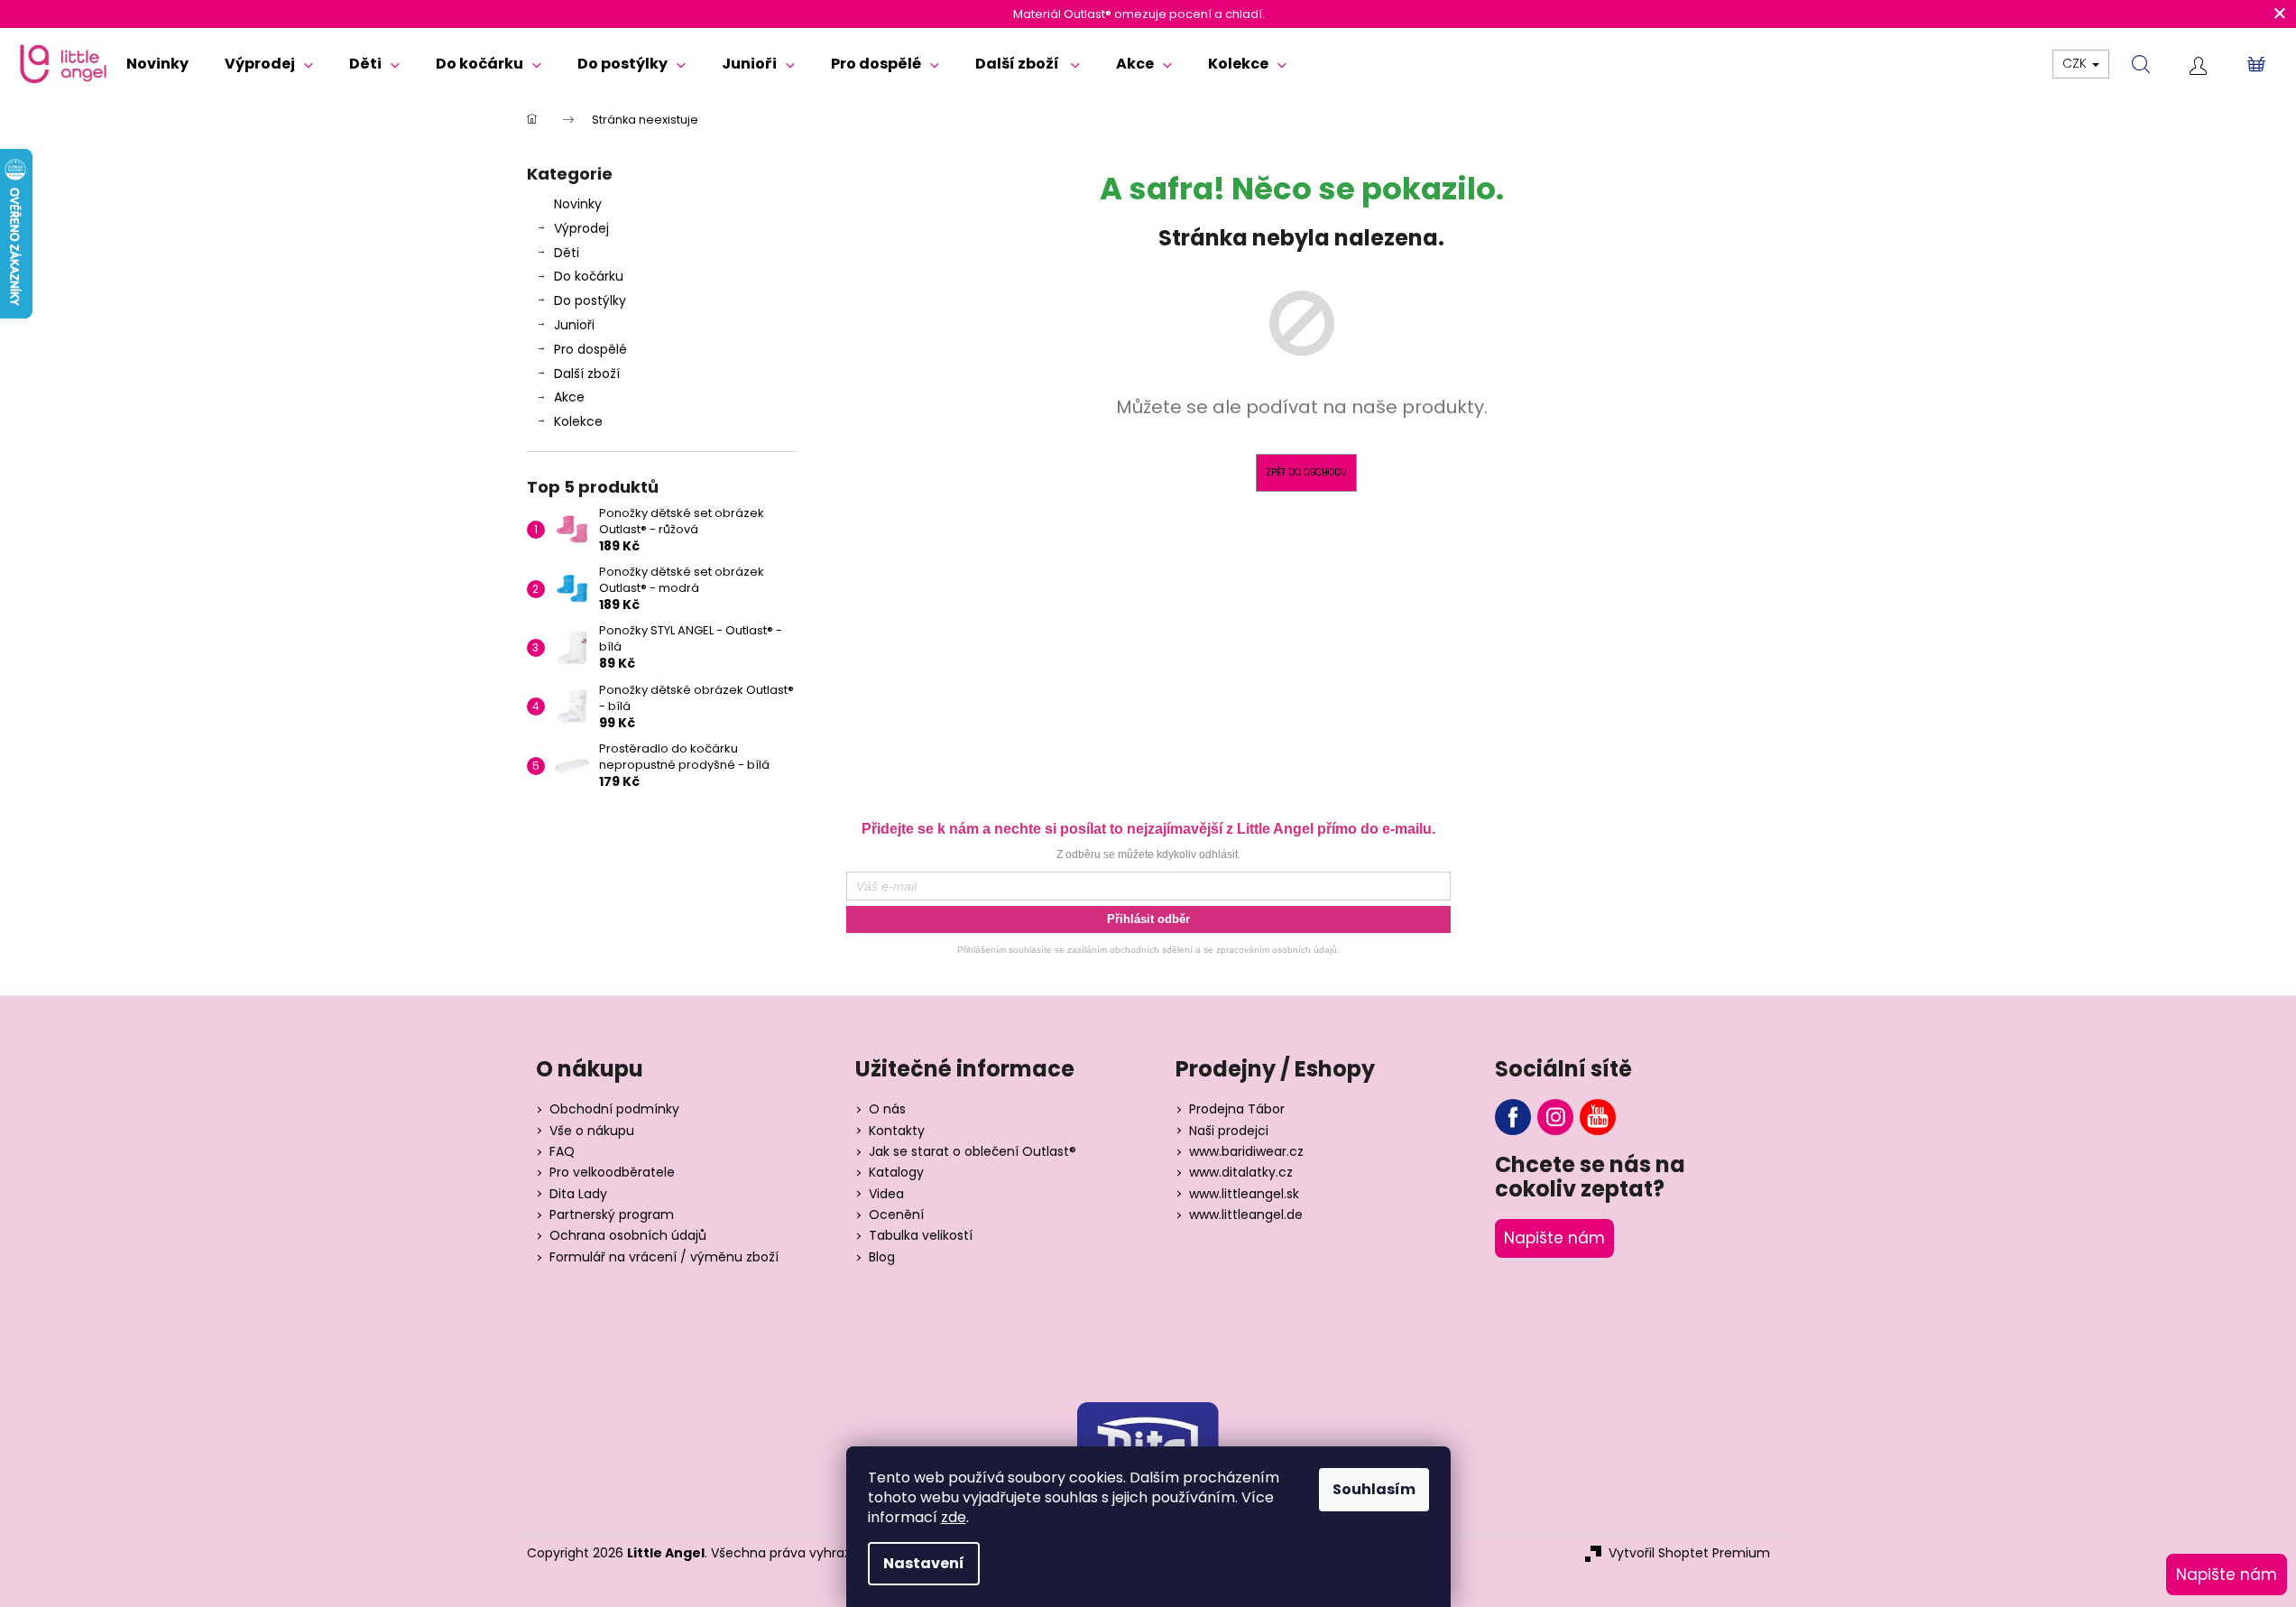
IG (1555, 1117)
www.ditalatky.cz (1241, 1173)
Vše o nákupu (592, 1131)
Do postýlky (590, 300)
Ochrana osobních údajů (628, 1236)
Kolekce (578, 421)
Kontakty (897, 1131)
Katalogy (896, 1173)
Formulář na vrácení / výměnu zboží (664, 1257)
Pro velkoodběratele (612, 1173)
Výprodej (581, 228)
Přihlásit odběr (1148, 919)
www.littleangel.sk (1244, 1194)
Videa (886, 1194)
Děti (567, 253)
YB (1598, 1117)
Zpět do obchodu (1306, 472)
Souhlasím (1374, 1489)
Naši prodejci (1229, 1131)
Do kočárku (589, 276)
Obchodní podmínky (614, 1109)
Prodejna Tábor (1237, 1109)
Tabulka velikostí (921, 1236)
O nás (887, 1109)
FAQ (562, 1152)
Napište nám (1554, 1238)
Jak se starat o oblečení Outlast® (973, 1152)
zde (954, 1517)
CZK (2076, 63)
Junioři (574, 325)
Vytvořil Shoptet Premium (1689, 1553)
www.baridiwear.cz (1246, 1152)
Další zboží (587, 374)
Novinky (578, 204)
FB (1513, 1117)
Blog (882, 1257)
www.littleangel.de (1246, 1215)
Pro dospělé (590, 349)
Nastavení (924, 1563)
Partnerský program (612, 1215)
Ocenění (896, 1215)
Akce (569, 397)
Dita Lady (578, 1194)
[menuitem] (157, 64)
